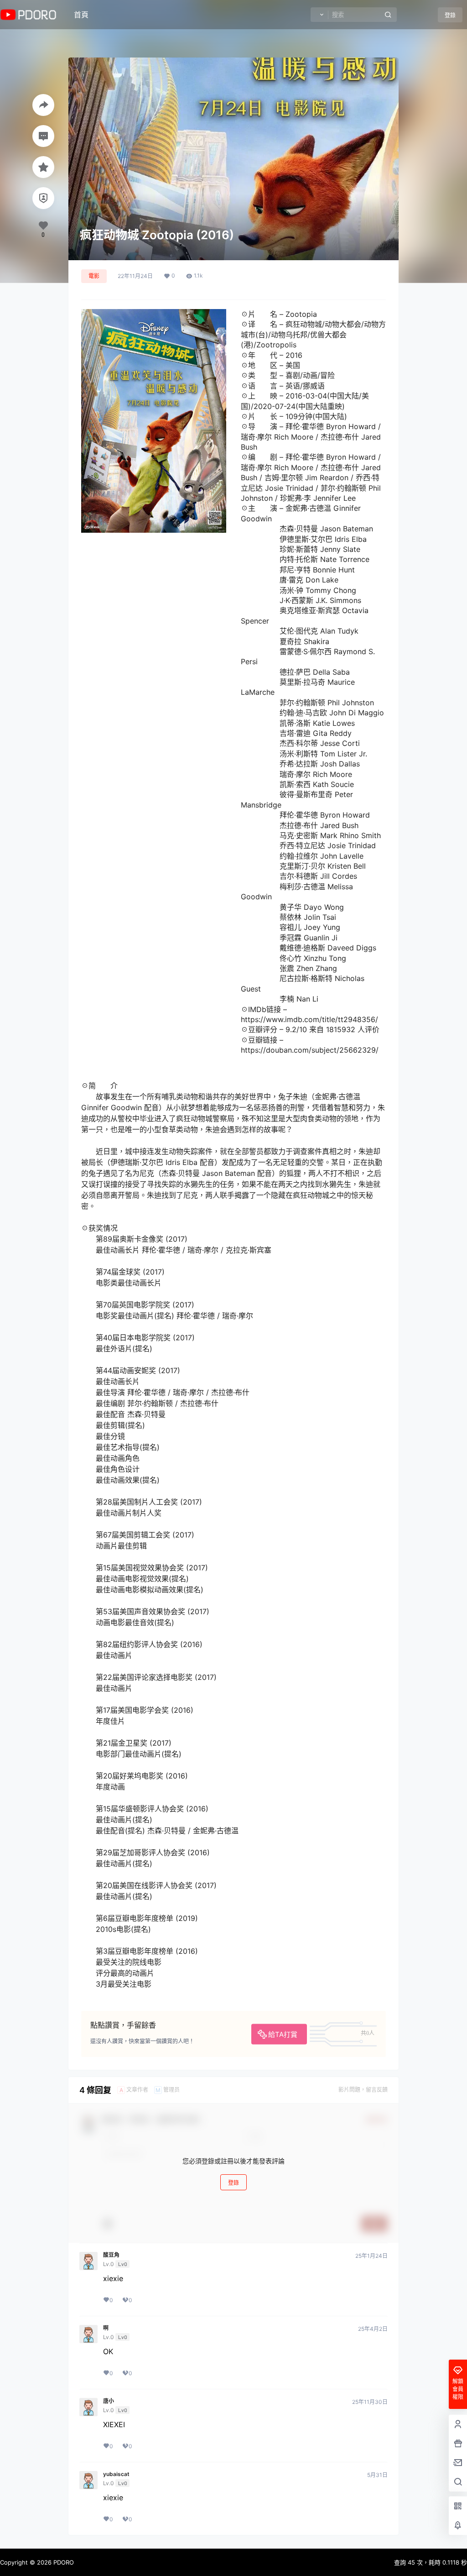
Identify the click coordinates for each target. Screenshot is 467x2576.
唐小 (109, 2401)
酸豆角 (111, 2255)
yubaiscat (116, 2474)
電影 (94, 276)
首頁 (81, 15)
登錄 (450, 15)
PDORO (63, 2562)
